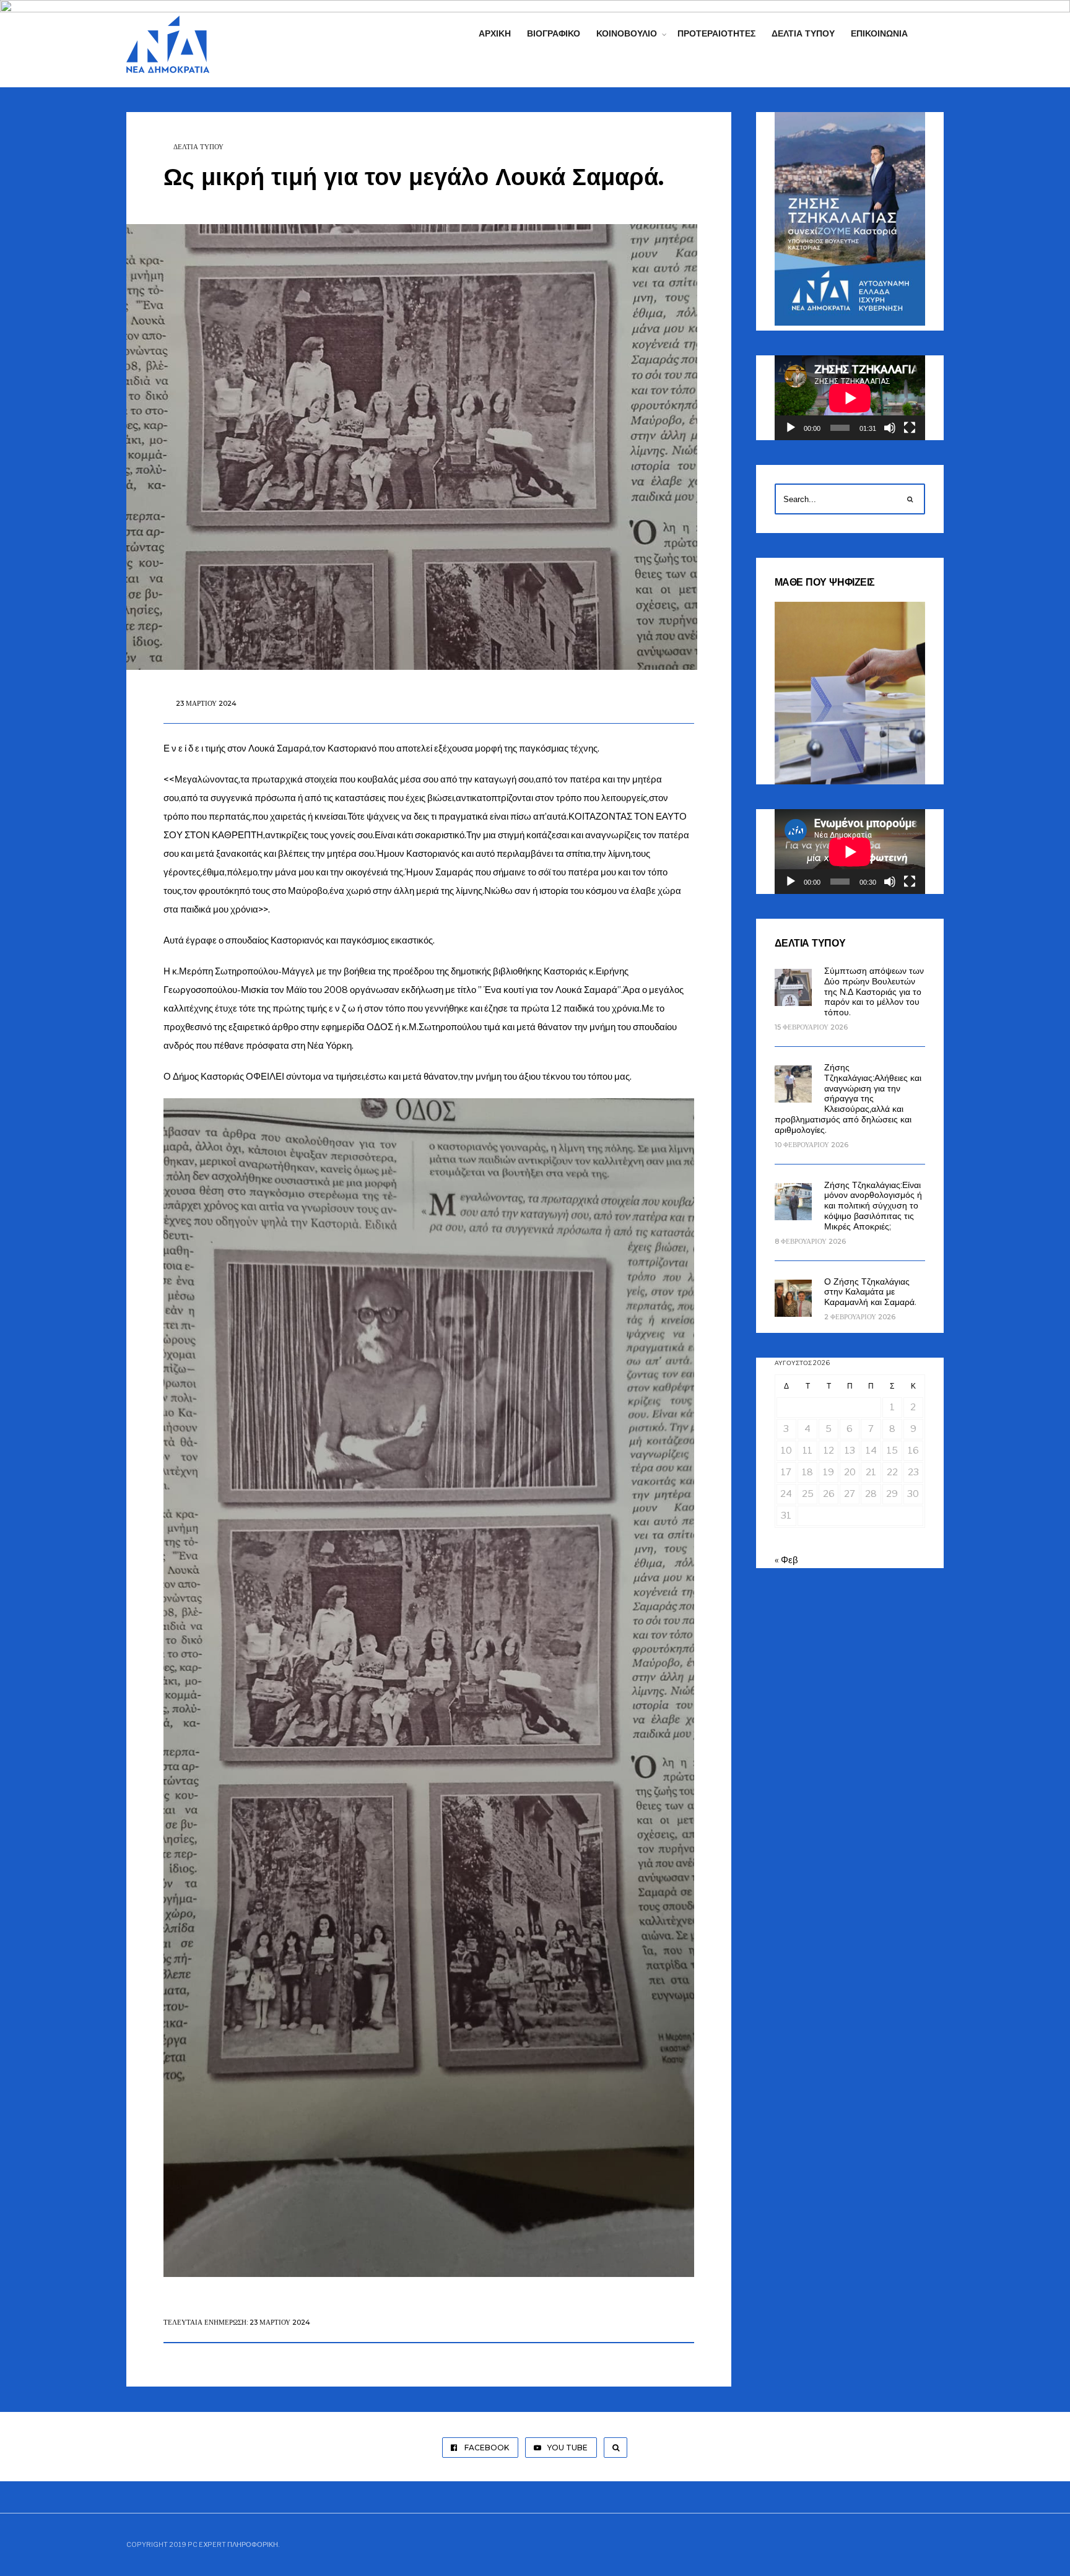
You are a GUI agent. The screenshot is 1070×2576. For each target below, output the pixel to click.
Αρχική (495, 33)
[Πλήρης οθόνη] (910, 428)
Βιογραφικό (554, 33)
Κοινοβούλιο (627, 33)
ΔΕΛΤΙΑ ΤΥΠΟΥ (198, 147)
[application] (850, 398)
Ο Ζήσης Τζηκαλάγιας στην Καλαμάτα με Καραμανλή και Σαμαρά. (870, 1292)
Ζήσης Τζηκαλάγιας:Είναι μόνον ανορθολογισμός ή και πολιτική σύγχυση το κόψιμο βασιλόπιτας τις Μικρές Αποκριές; (873, 1206)
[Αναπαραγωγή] (791, 428)
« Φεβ (786, 1560)
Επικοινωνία (879, 33)
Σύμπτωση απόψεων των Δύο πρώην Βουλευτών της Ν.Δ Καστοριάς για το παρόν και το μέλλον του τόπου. (874, 991)
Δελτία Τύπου (803, 33)
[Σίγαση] (890, 428)
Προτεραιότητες (716, 33)
